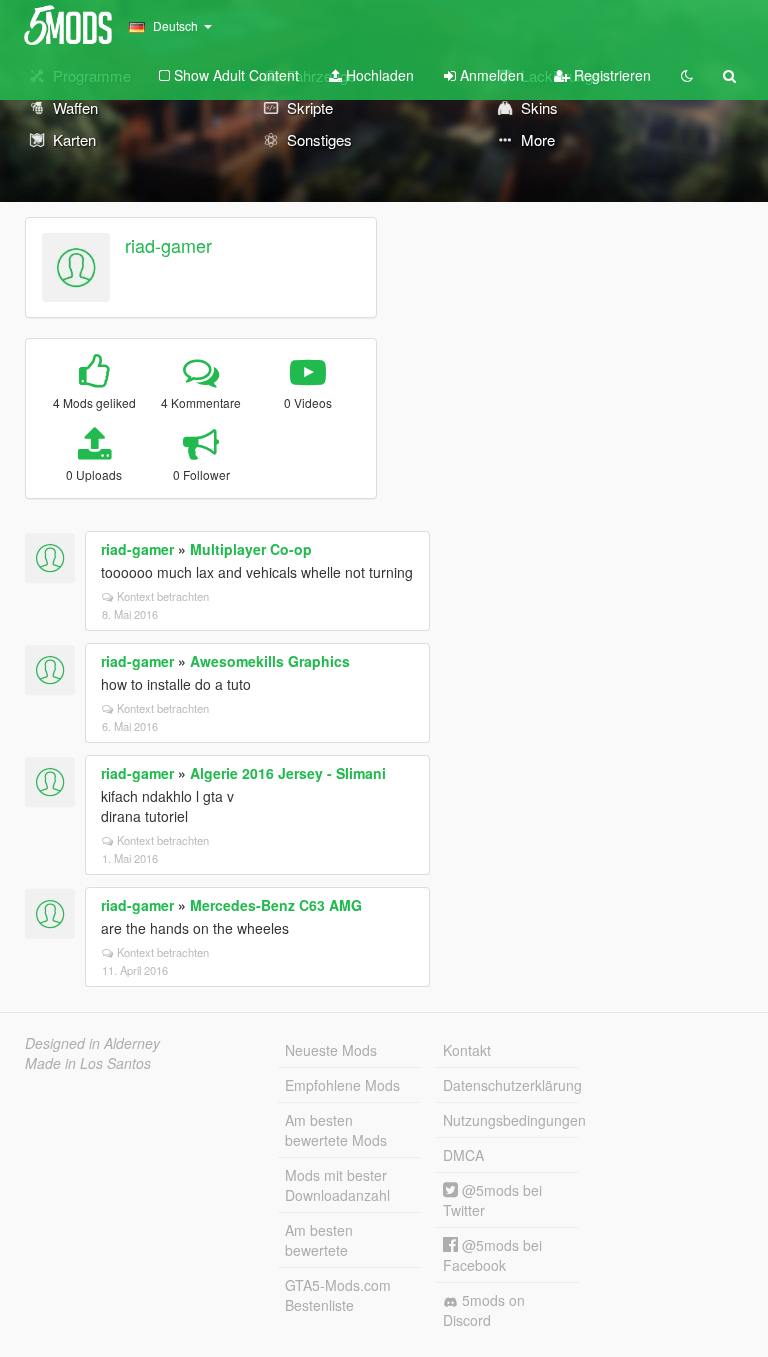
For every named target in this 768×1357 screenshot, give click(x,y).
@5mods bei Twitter (492, 1200)
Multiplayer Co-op (251, 549)
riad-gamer (168, 245)
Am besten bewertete (319, 1240)
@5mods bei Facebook (492, 1255)
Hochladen (378, 75)
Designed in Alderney (92, 1043)
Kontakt (467, 1050)
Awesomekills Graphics (270, 661)
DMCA (463, 1155)
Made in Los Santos (88, 1063)
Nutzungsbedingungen (511, 1120)
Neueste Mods (331, 1050)
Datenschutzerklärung (511, 1085)
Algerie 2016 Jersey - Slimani (288, 773)
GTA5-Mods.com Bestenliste (338, 1295)
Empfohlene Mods (342, 1085)
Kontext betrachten (163, 596)
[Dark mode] (687, 75)
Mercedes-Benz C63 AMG (276, 905)
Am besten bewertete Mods (336, 1130)
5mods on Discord (484, 1310)
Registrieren (610, 75)
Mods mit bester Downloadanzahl (337, 1185)
